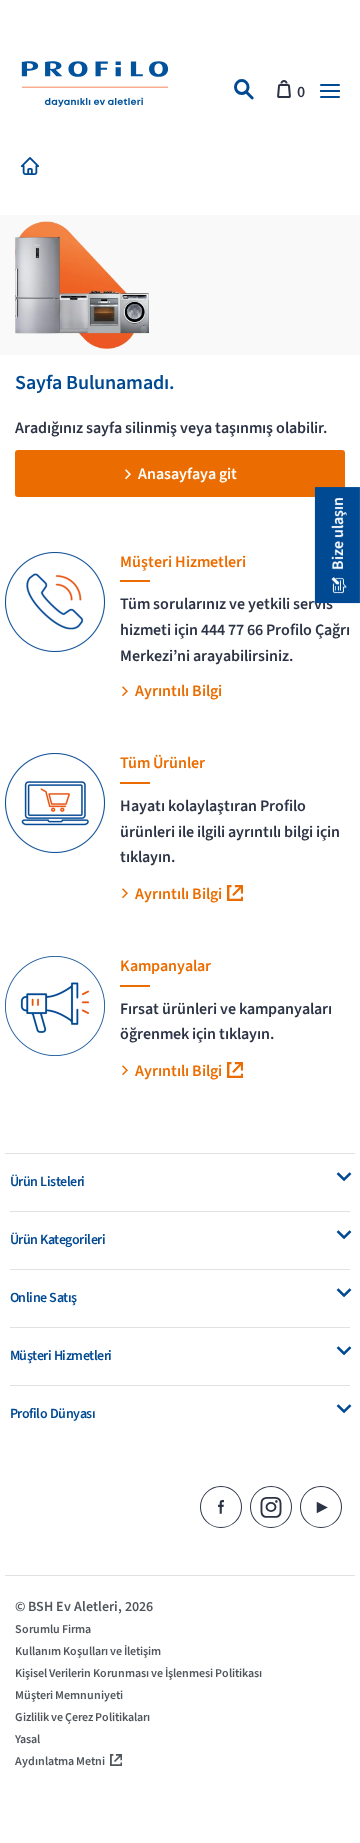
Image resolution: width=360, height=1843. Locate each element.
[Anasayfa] (34, 169)
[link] (244, 92)
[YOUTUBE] (325, 1506)
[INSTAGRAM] (275, 1506)
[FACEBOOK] (225, 1506)
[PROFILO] (95, 87)
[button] (330, 91)
